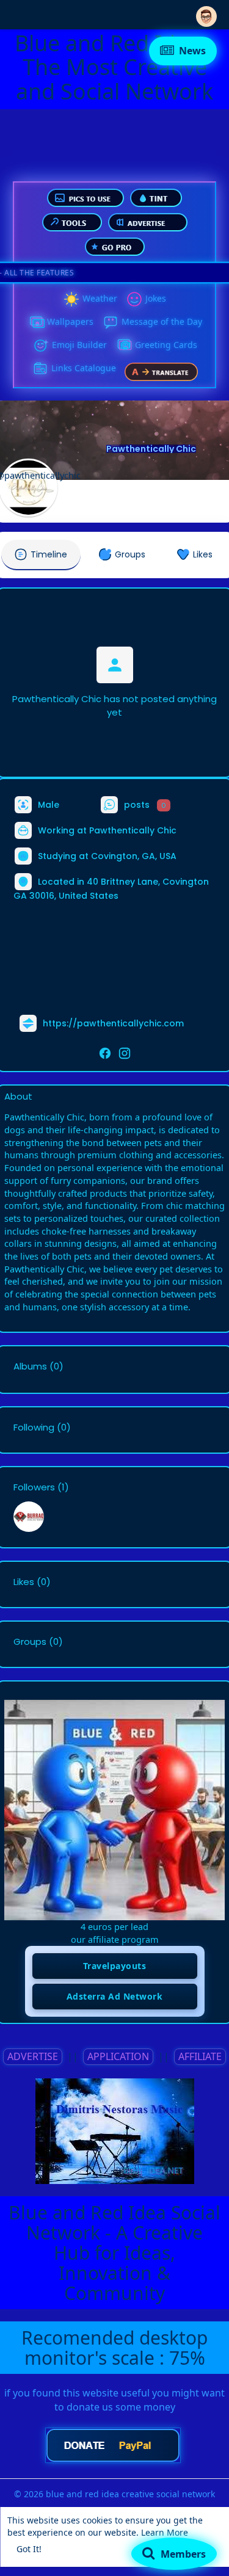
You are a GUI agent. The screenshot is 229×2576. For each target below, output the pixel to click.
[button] (206, 14)
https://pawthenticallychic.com (113, 1023)
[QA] (124, 346)
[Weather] (71, 299)
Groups (30, 1642)
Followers (34, 1487)
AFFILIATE (200, 2056)
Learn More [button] (165, 2532)
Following (34, 1428)
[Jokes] (134, 299)
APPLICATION (118, 2056)
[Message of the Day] (111, 322)
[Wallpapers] (36, 322)
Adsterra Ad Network (115, 1996)
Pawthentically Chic (151, 449)
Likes (24, 1582)
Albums (30, 1366)
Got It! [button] (29, 2549)
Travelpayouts (115, 1966)
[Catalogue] (40, 369)
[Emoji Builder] (41, 346)
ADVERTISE (33, 2056)
